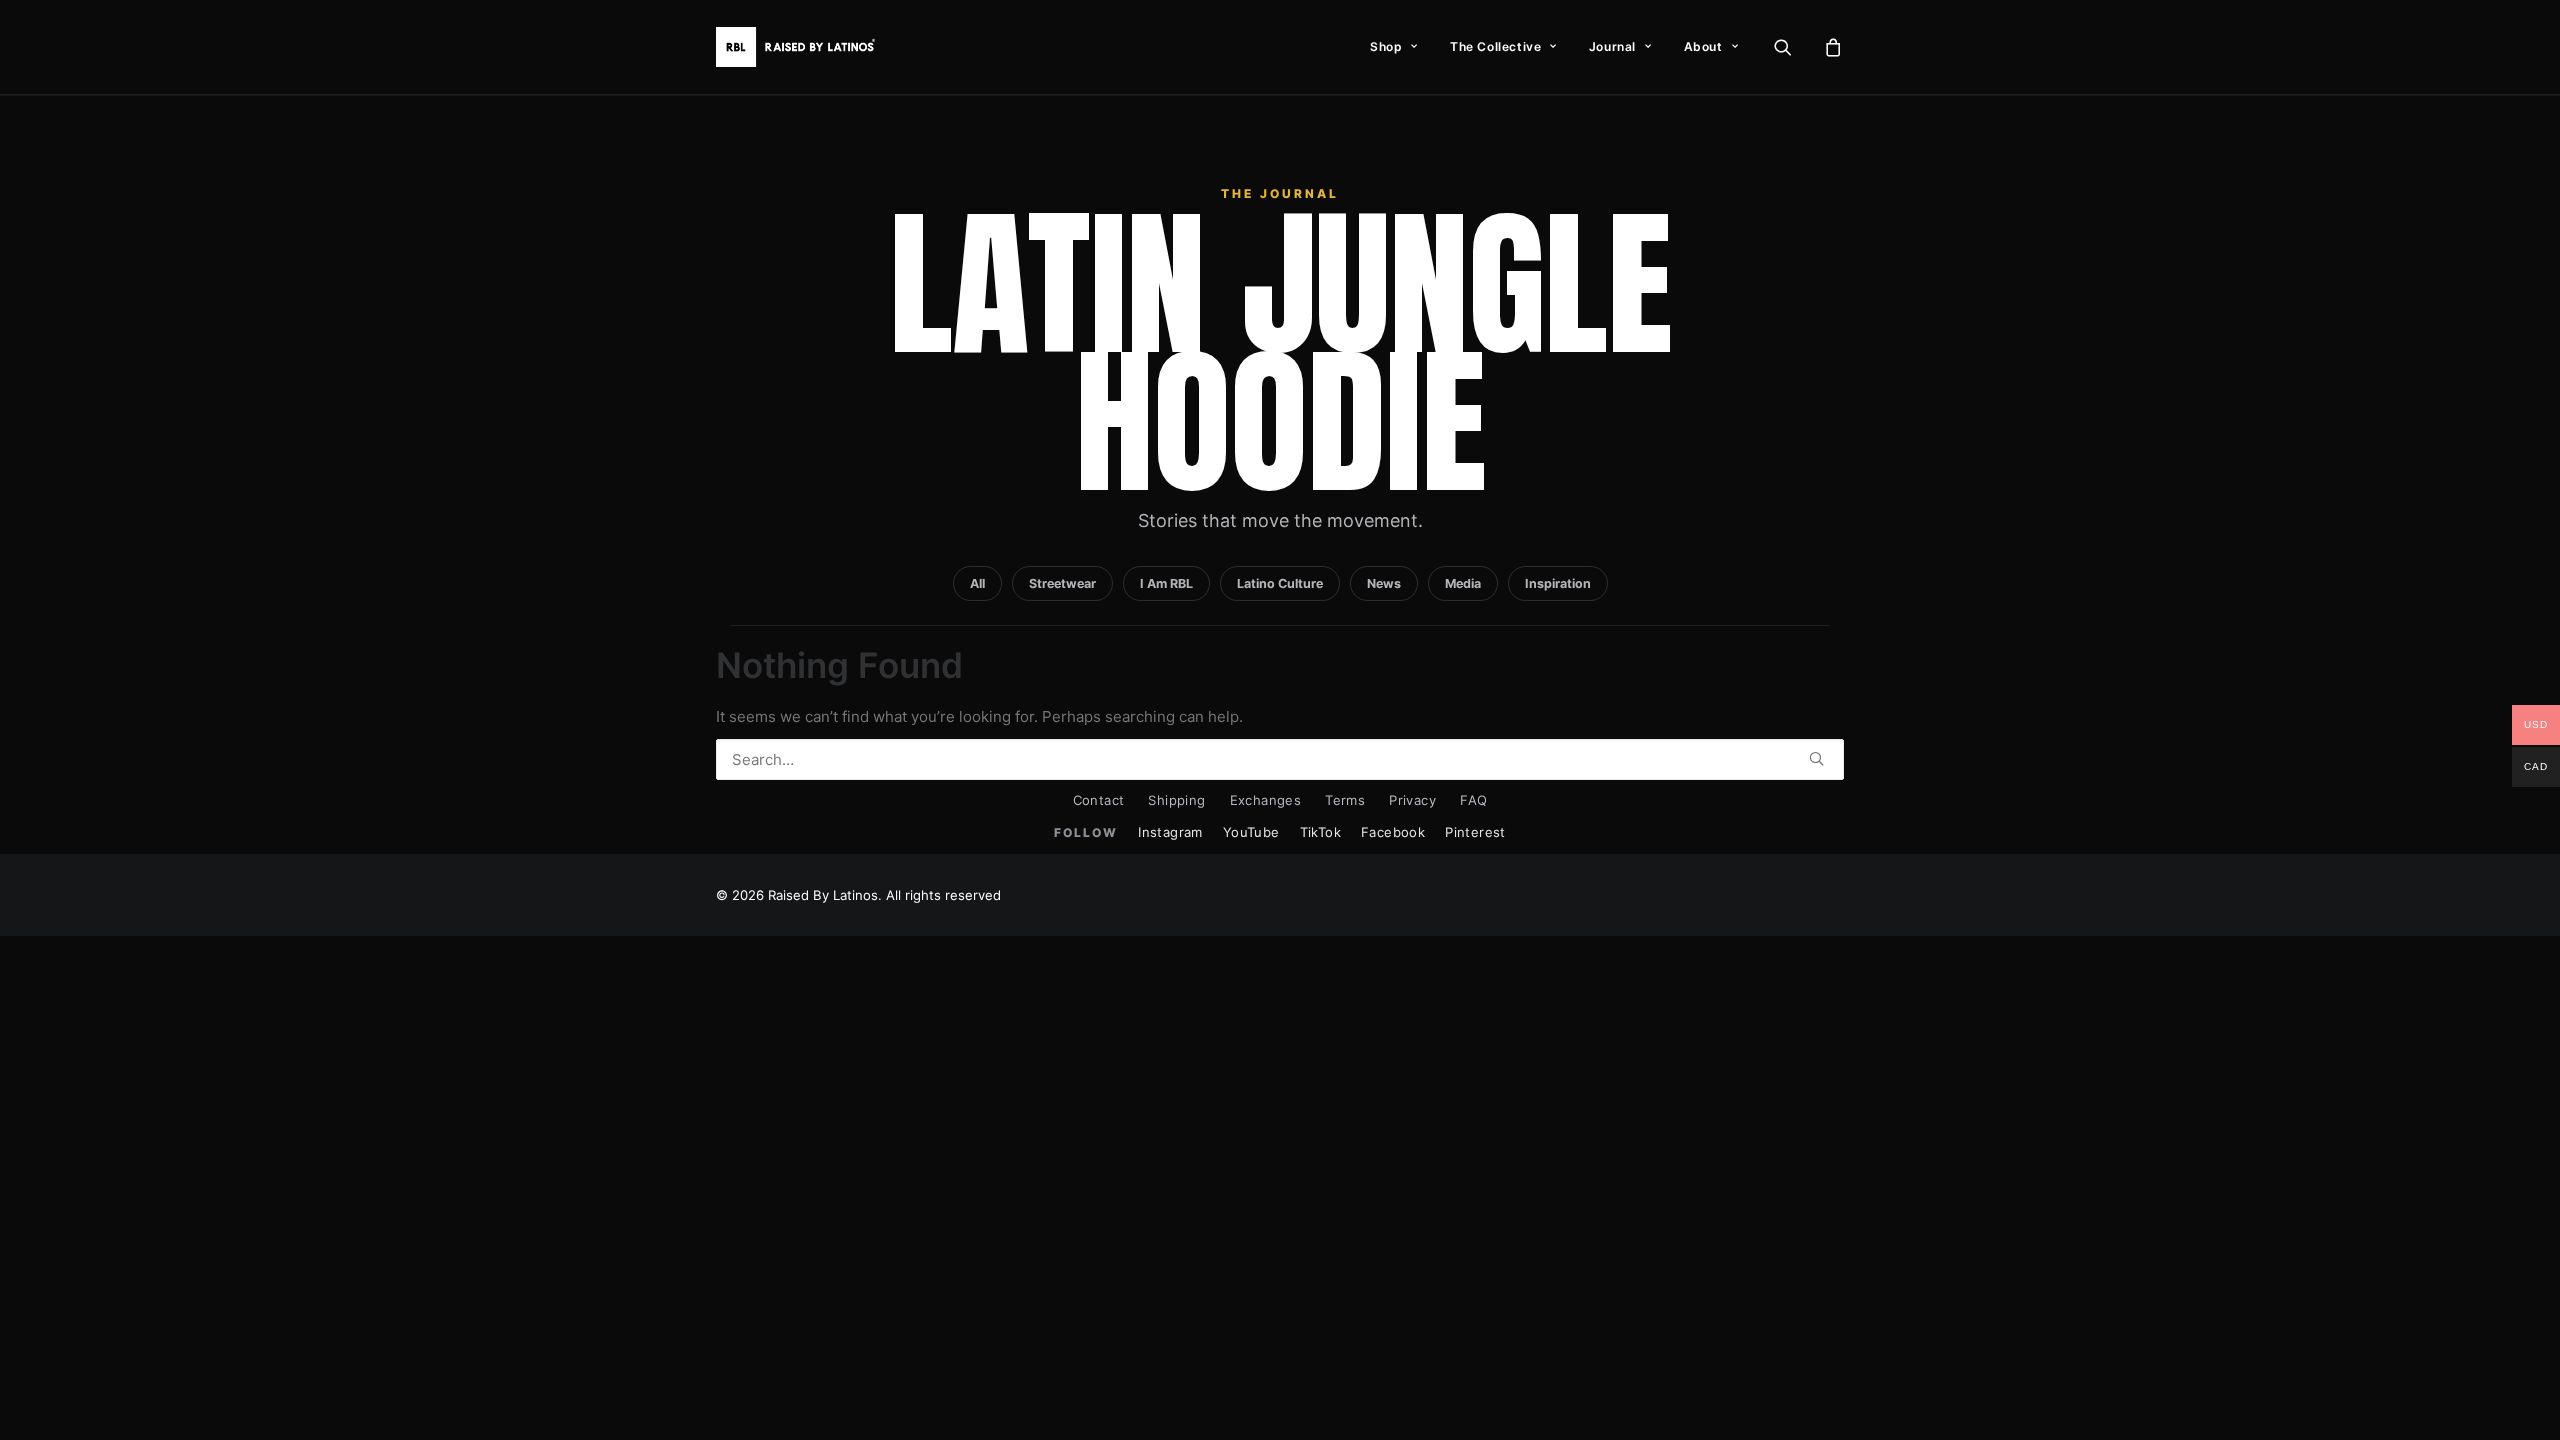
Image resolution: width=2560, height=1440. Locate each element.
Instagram (1170, 832)
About (1703, 46)
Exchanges (1266, 800)
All (977, 583)
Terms (1345, 800)
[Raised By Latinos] (800, 47)
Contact (1099, 800)
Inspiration (1558, 583)
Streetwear (1062, 583)
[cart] (1830, 47)
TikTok (1320, 832)
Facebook (1393, 832)
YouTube (1251, 832)
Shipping (1176, 800)
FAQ (1473, 800)
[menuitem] (1394, 47)
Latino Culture (1280, 583)
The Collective (1495, 46)
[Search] (1280, 759)
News (1384, 583)
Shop (1386, 46)
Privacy (1412, 800)
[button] (1795, 47)
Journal (1612, 46)
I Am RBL (1166, 583)
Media (1463, 583)
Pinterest (1475, 832)
